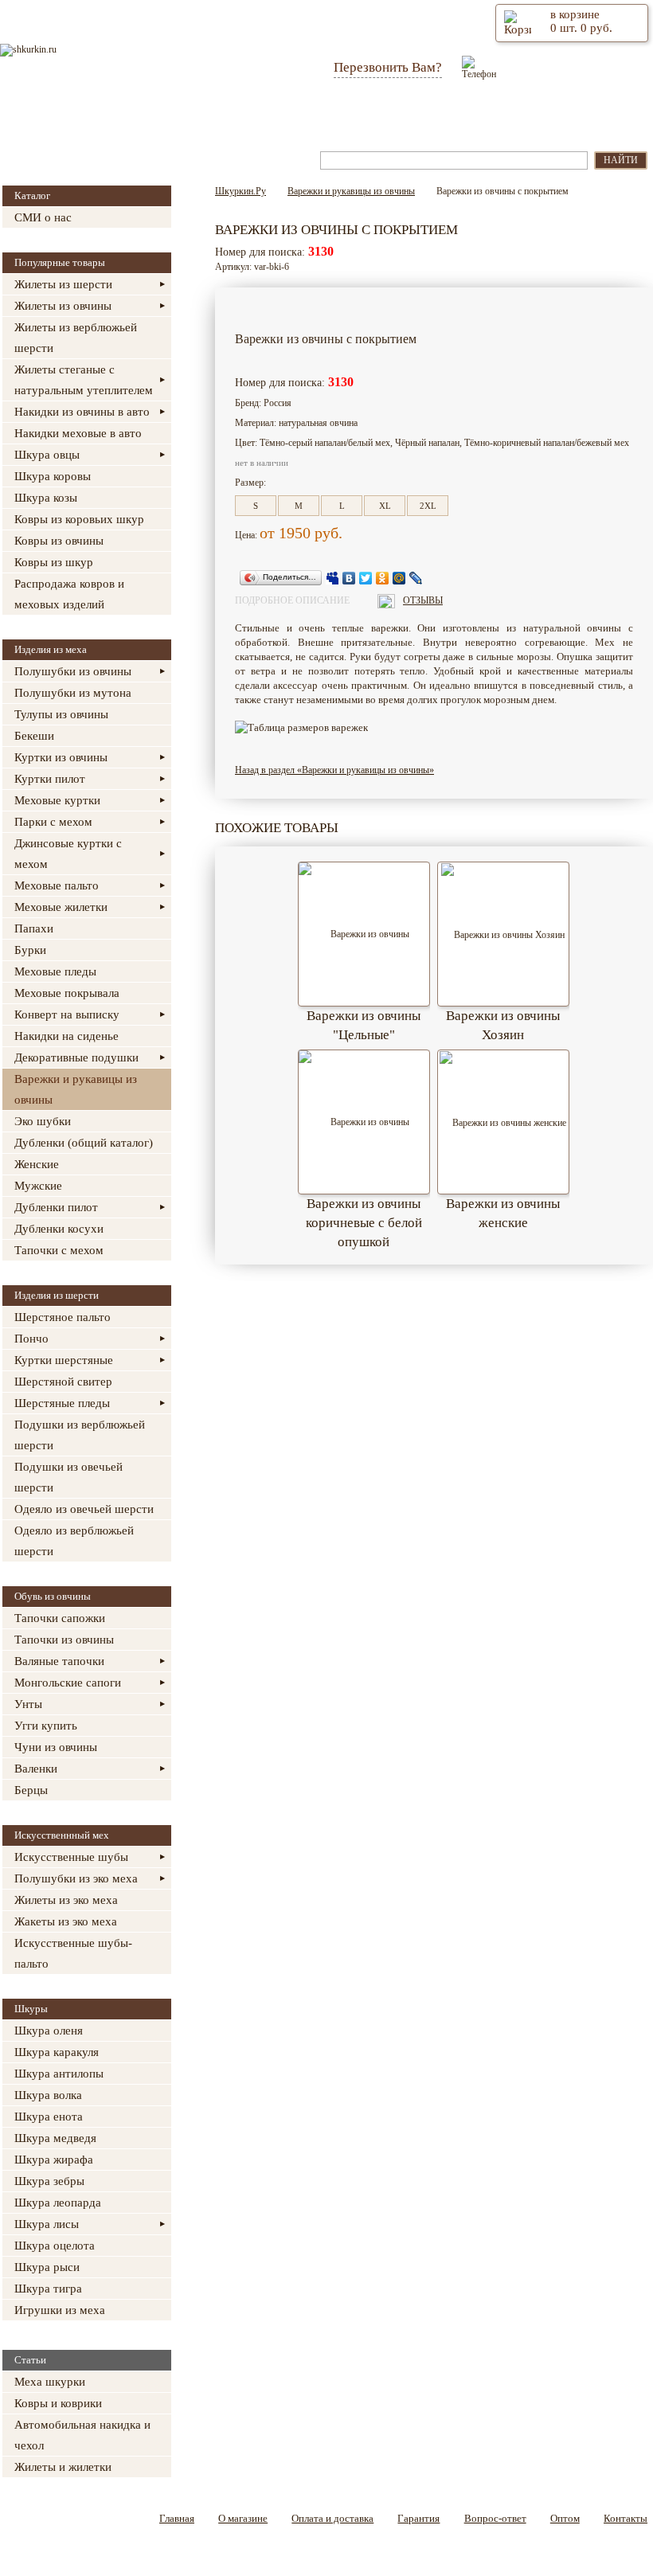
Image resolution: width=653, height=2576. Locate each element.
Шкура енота (49, 2117)
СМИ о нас (43, 217)
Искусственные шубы (71, 1857)
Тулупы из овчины (61, 714)
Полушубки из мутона (73, 693)
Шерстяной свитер (63, 1382)
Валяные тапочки (59, 1661)
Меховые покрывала (67, 993)
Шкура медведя (55, 2138)
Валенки (36, 1769)
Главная (53, 118)
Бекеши (34, 736)
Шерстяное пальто (63, 1317)
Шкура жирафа (54, 2160)
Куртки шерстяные (64, 1360)
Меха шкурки (50, 2382)
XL (385, 506)
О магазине (135, 118)
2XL (428, 506)
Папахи (34, 928)
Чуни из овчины (56, 1747)
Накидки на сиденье (66, 1036)
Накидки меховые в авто (78, 433)
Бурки (30, 950)
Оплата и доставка (240, 118)
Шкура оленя (49, 2031)
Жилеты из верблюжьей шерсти (76, 338)
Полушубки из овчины (73, 671)
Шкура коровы (53, 476)
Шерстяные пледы (62, 1403)
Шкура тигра (48, 2289)
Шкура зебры (49, 2181)
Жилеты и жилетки (63, 2467)
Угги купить (46, 1726)
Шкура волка (48, 2095)
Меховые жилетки (61, 907)
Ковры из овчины (59, 541)
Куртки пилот (50, 779)
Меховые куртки (57, 800)
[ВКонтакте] (349, 578)
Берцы (31, 1790)
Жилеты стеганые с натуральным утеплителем (84, 380)
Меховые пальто (57, 885)
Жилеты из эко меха (66, 1900)
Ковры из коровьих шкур (79, 519)
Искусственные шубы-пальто (73, 1953)
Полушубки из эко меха (76, 1878)
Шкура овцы (47, 455)
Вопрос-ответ (434, 118)
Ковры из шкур (54, 562)
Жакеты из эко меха (66, 1921)
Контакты (595, 118)
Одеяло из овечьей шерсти (84, 1509)
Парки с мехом (53, 822)
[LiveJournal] (416, 578)
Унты (28, 1704)
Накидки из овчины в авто (82, 412)
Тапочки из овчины (64, 1640)
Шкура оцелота (55, 2246)
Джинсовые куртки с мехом (68, 854)
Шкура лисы (47, 2224)
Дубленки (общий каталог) (84, 1143)
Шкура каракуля (57, 2052)
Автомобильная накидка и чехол (82, 2435)
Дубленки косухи (59, 1229)
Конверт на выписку (67, 1014)
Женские (37, 1164)
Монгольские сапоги (68, 1683)
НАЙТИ (621, 160)
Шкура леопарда (58, 2203)
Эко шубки (43, 1121)
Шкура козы (46, 498)
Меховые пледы (55, 971)
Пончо (31, 1339)
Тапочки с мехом (59, 1250)
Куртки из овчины (61, 757)
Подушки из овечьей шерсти (68, 1477)
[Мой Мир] (399, 578)
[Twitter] (366, 578)
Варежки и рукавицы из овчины (76, 1089)
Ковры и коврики (58, 2403)
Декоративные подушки (76, 1057)
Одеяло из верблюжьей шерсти (74, 1541)
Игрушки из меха (60, 2310)
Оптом (519, 118)
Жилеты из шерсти (63, 284)
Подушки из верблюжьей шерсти (80, 1435)
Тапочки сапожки (60, 1618)
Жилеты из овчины (63, 306)
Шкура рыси (47, 2267)
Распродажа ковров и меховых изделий (69, 594)
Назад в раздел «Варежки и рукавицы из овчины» (334, 770)
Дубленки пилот (56, 1207)
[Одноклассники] (383, 578)
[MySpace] (332, 578)
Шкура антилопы (59, 2074)
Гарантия (342, 118)
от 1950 (285, 533)
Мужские (38, 1186)
